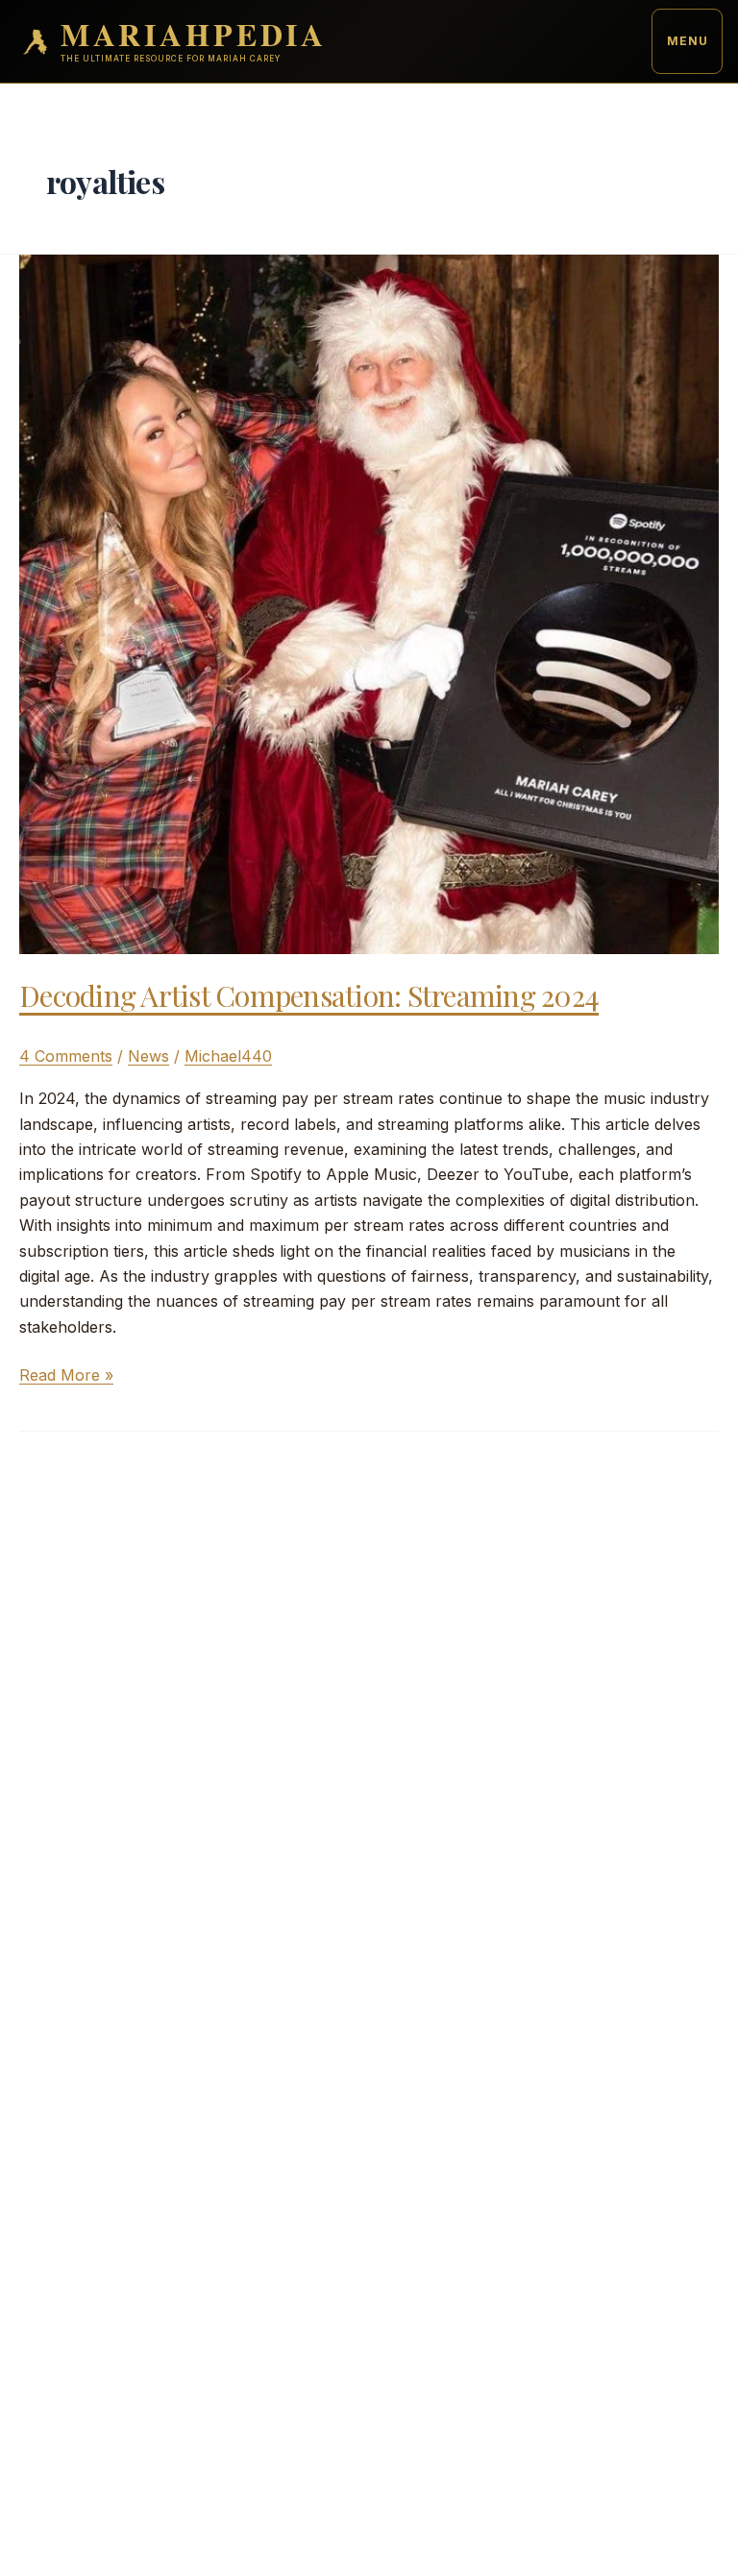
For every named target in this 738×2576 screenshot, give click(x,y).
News (148, 1056)
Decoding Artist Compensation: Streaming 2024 (309, 995)
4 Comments (66, 1056)
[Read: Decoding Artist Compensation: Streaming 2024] (369, 602)
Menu (688, 41)
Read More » (66, 1376)
